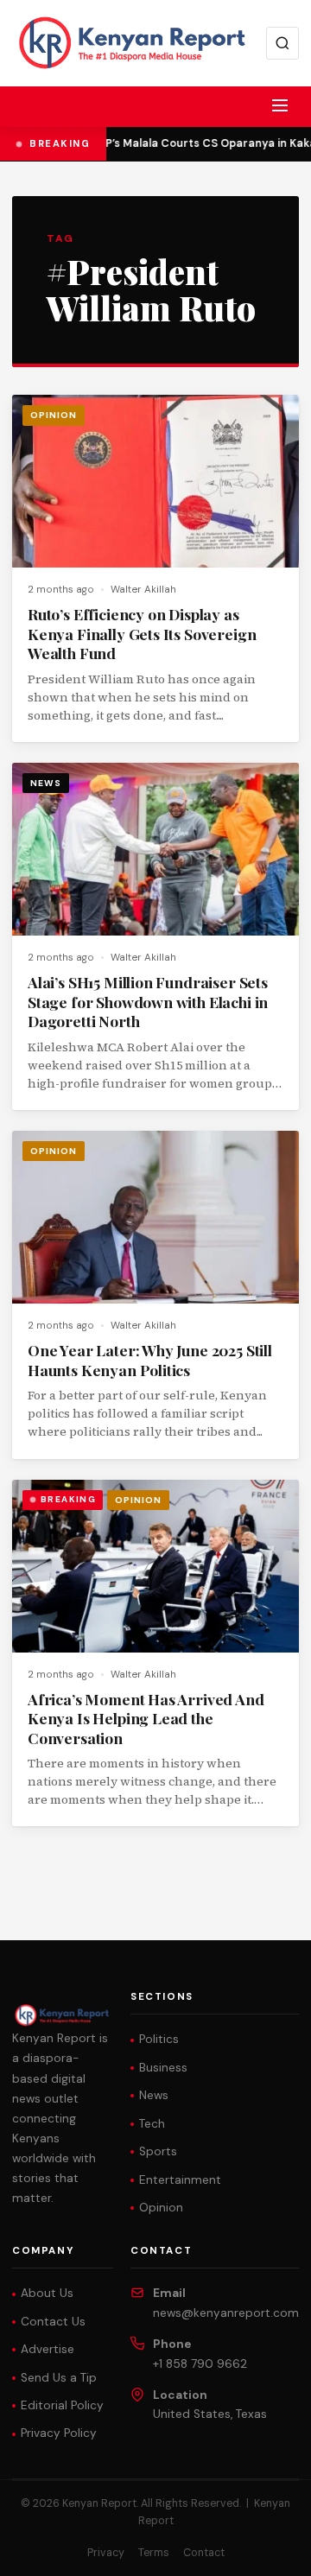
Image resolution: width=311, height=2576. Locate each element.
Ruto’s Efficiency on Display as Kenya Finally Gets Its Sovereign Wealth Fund (142, 633)
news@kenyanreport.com (226, 2313)
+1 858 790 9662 (200, 2364)
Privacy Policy (59, 2433)
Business (163, 2068)
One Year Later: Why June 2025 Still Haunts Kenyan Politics (150, 1360)
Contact (204, 2553)
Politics (159, 2039)
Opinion (54, 415)
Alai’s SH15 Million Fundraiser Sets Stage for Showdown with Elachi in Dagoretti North (148, 1001)
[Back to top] (268, 2550)
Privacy (106, 2553)
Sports (158, 2151)
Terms (154, 2553)
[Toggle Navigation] (280, 105)
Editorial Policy (62, 2405)
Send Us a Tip (59, 2378)
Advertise (48, 2349)
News (46, 783)
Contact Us (53, 2322)
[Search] (282, 43)
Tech (152, 2124)
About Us (47, 2293)
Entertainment (180, 2180)
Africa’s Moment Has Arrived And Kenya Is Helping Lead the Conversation (146, 1718)
